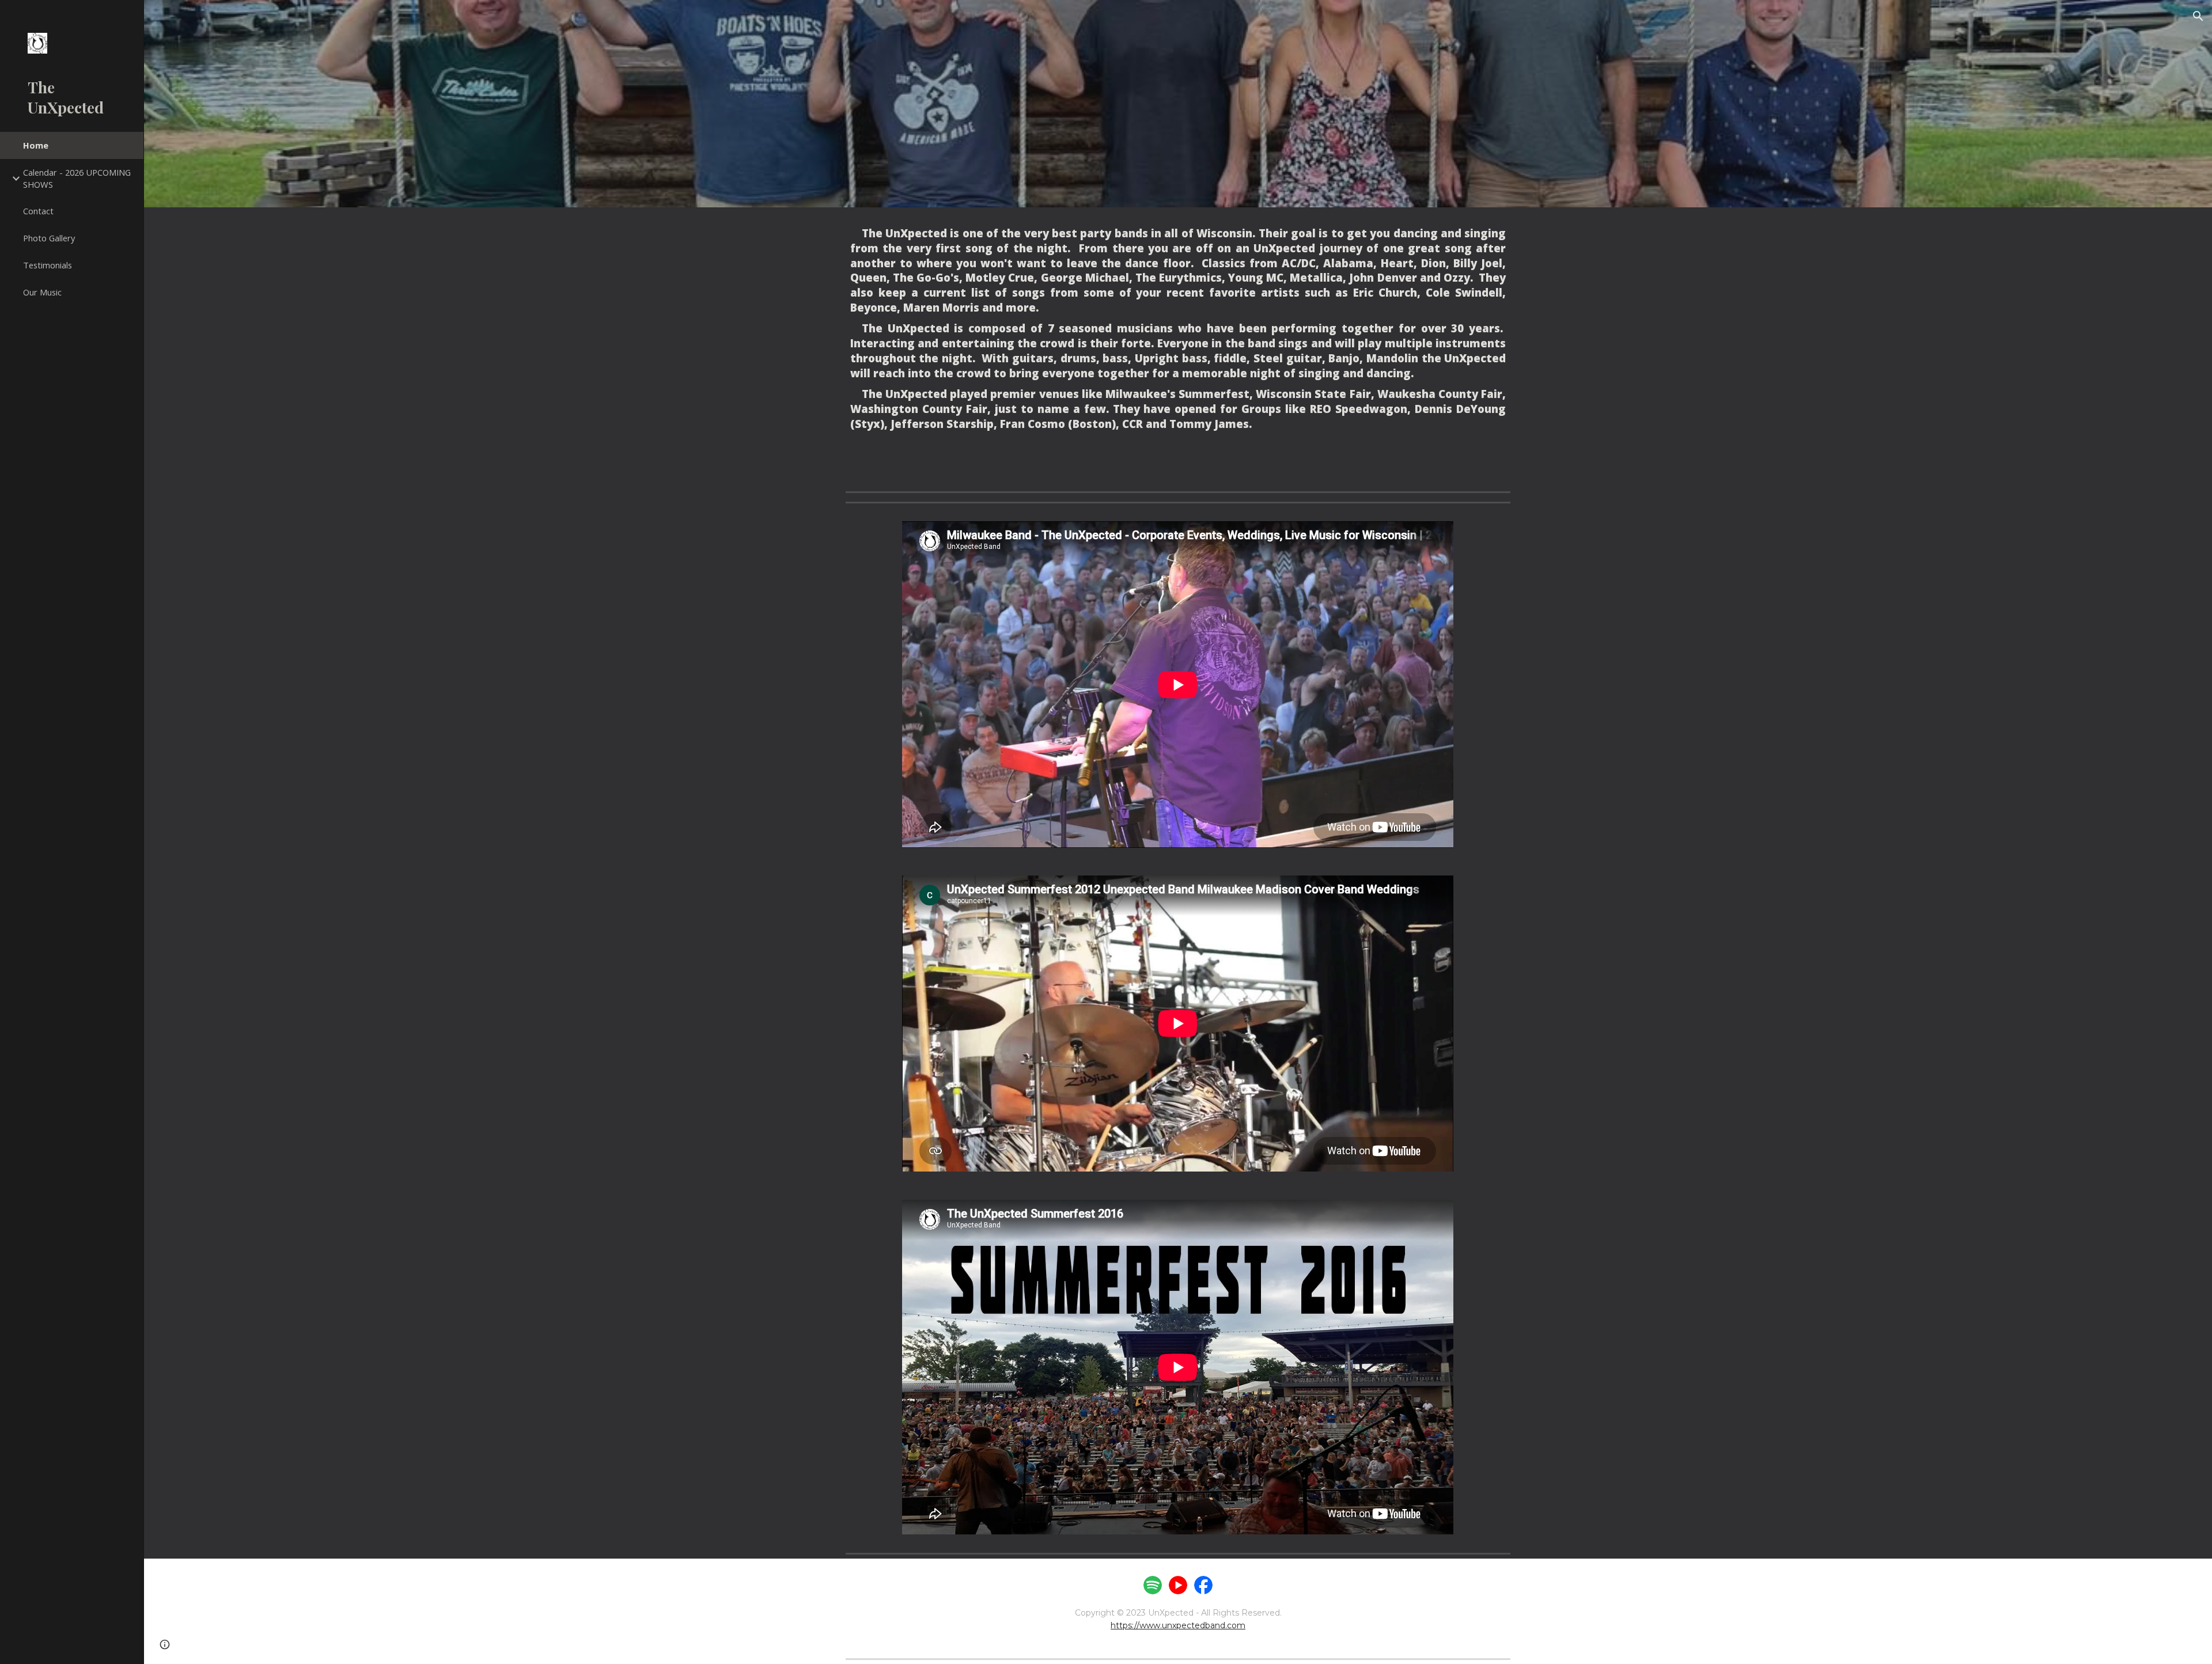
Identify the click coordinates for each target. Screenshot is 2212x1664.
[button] (2198, 16)
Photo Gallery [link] (49, 238)
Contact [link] (38, 211)
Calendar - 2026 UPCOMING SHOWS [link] (77, 178)
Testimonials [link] (48, 265)
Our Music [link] (42, 292)
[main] (1178, 347)
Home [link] (36, 145)
